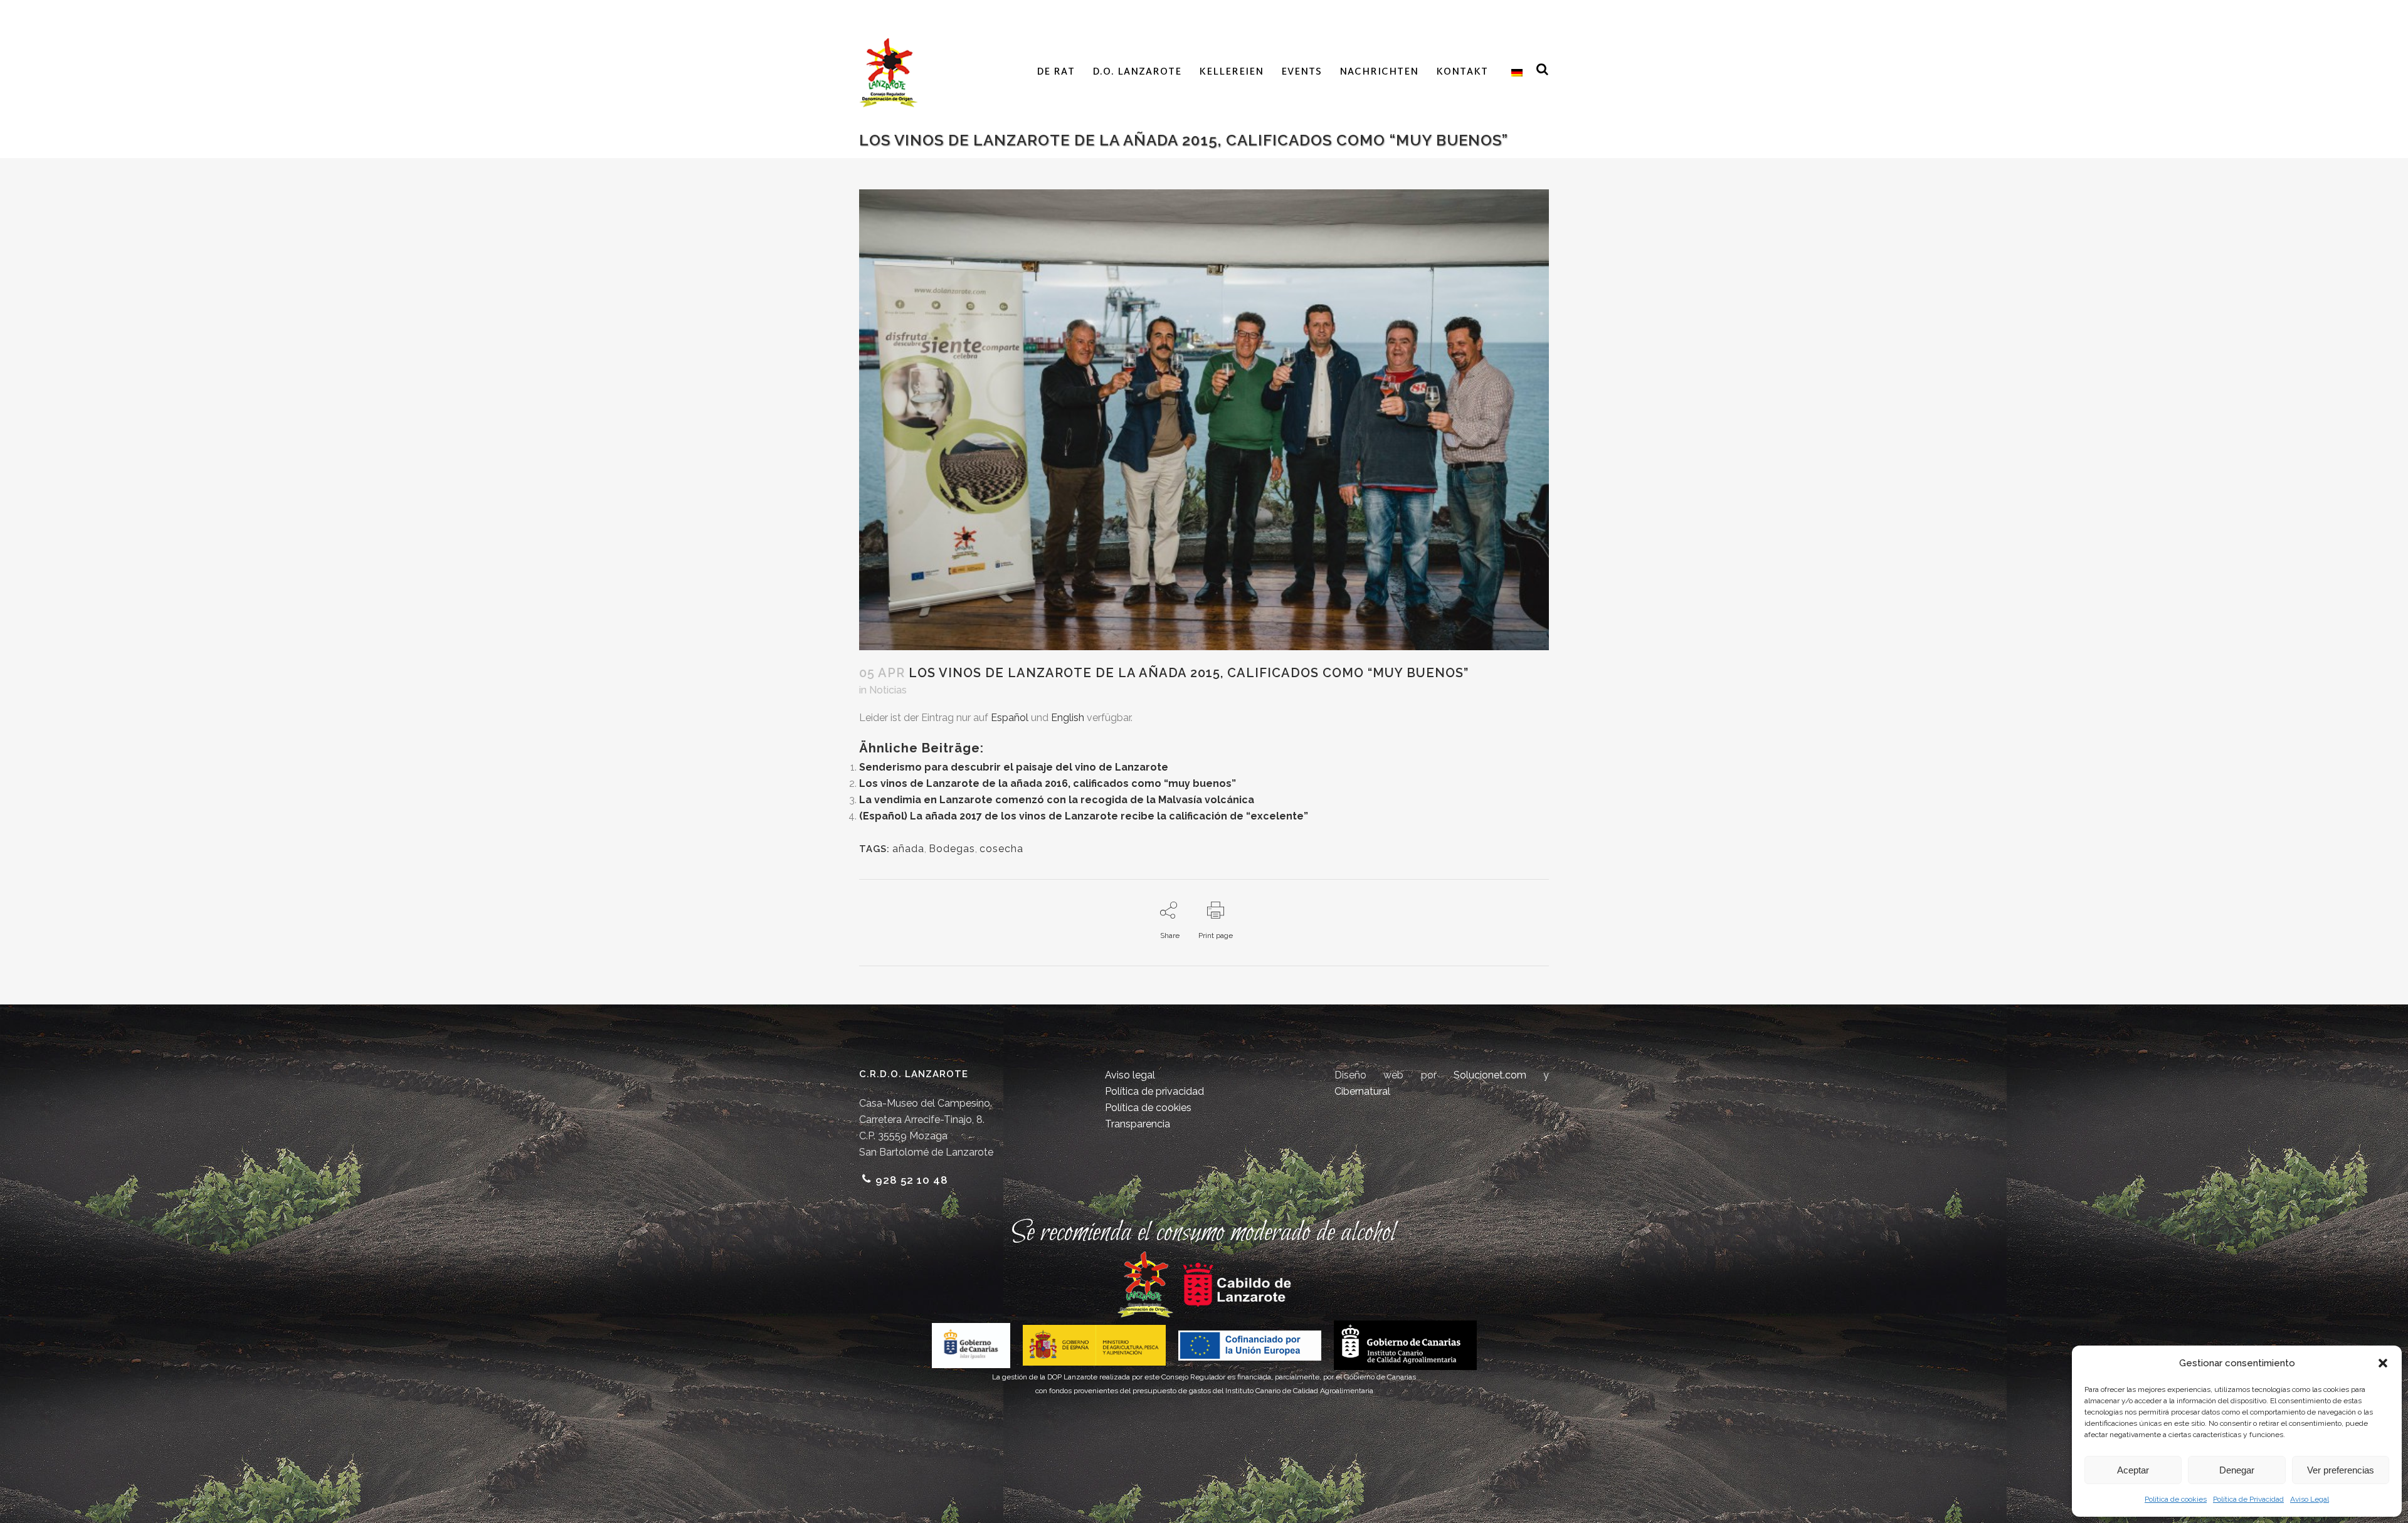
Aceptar (2133, 1470)
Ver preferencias (2341, 1470)
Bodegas (952, 849)
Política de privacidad (1154, 1091)
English (1068, 718)
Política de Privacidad (2248, 1499)
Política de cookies (2176, 1499)
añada (908, 849)
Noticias (888, 690)
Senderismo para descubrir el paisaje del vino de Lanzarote (1014, 767)
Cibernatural (1362, 1091)
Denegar (2237, 1470)
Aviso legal (1130, 1075)
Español (1010, 718)
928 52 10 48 (912, 1180)
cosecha (1001, 849)
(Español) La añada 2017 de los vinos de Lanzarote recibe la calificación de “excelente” (1084, 816)
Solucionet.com (1490, 1075)
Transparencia (1138, 1124)
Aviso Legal (2310, 1499)
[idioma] (1514, 73)
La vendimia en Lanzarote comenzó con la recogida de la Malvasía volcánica (1057, 800)
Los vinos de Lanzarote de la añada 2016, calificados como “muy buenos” (1048, 783)
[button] (2383, 1363)
